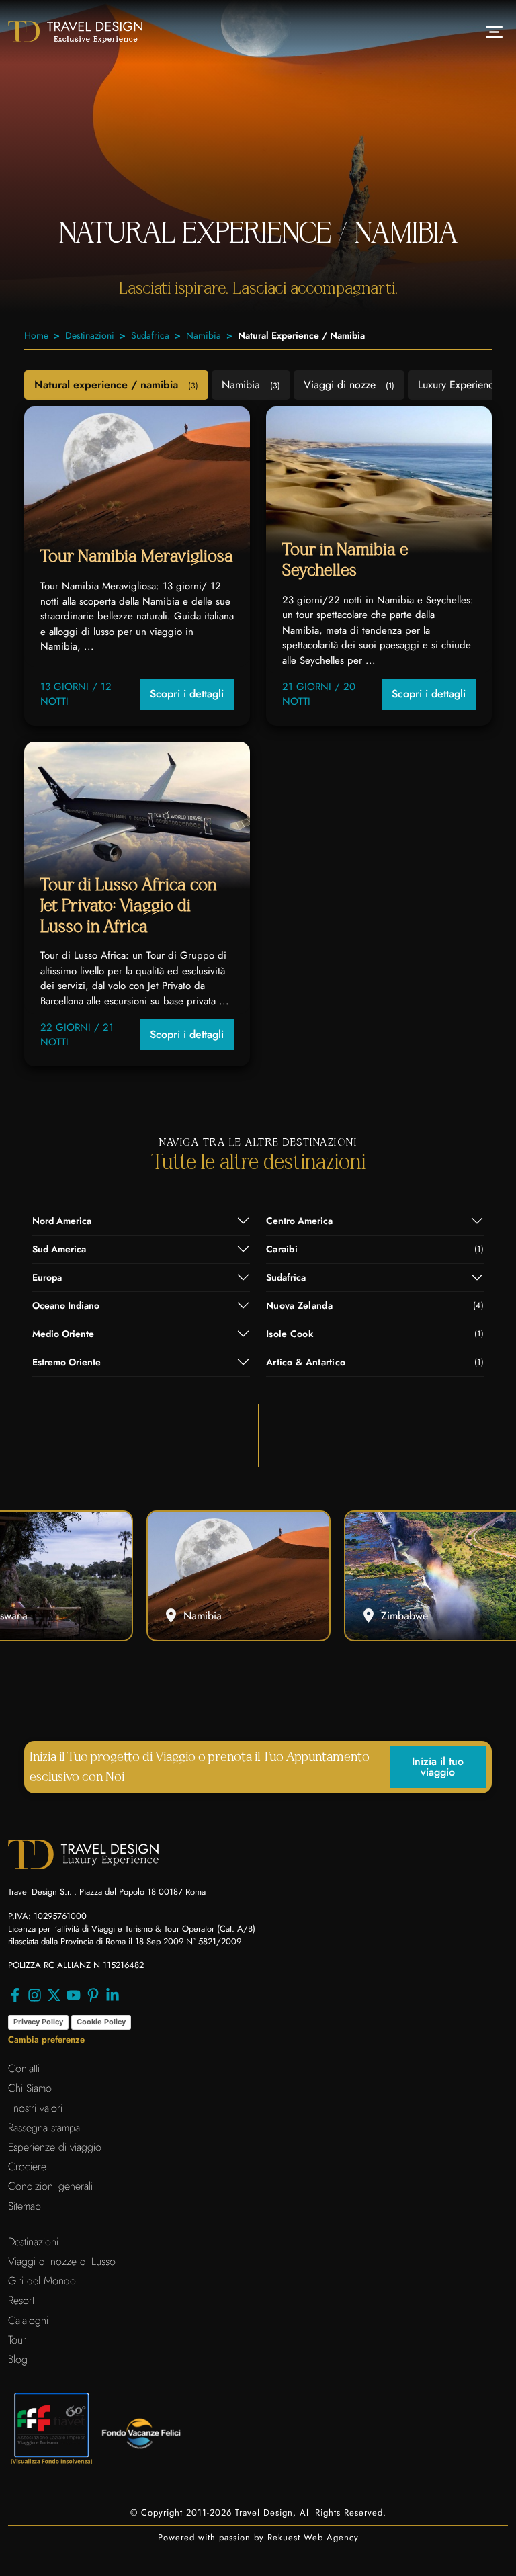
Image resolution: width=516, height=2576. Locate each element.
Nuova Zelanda (375, 1305)
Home (36, 335)
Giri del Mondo (42, 2281)
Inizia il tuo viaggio (438, 1767)
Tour (17, 2340)
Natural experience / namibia (116, 385)
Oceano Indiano (66, 1305)
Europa (47, 1277)
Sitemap (25, 2206)
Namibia (204, 335)
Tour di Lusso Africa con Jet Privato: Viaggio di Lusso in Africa (128, 906)
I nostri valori (35, 2108)
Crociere (27, 2166)
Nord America (62, 1221)
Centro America (299, 1221)
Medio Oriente (63, 1334)
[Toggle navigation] (494, 32)
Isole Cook (375, 1334)
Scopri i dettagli (187, 694)
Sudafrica (150, 335)
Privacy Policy (38, 2022)
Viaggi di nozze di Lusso (62, 2261)
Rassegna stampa (44, 2128)
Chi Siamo (30, 2088)
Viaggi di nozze (349, 385)
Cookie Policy (101, 2022)
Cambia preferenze (46, 2040)
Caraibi (375, 1249)
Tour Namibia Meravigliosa (137, 557)
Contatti (24, 2068)
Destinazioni (90, 335)
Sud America (59, 1249)
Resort (21, 2300)
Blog (18, 2359)
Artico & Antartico (375, 1362)
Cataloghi (28, 2320)
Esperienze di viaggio (55, 2147)
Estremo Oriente (67, 1362)
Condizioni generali (50, 2186)
